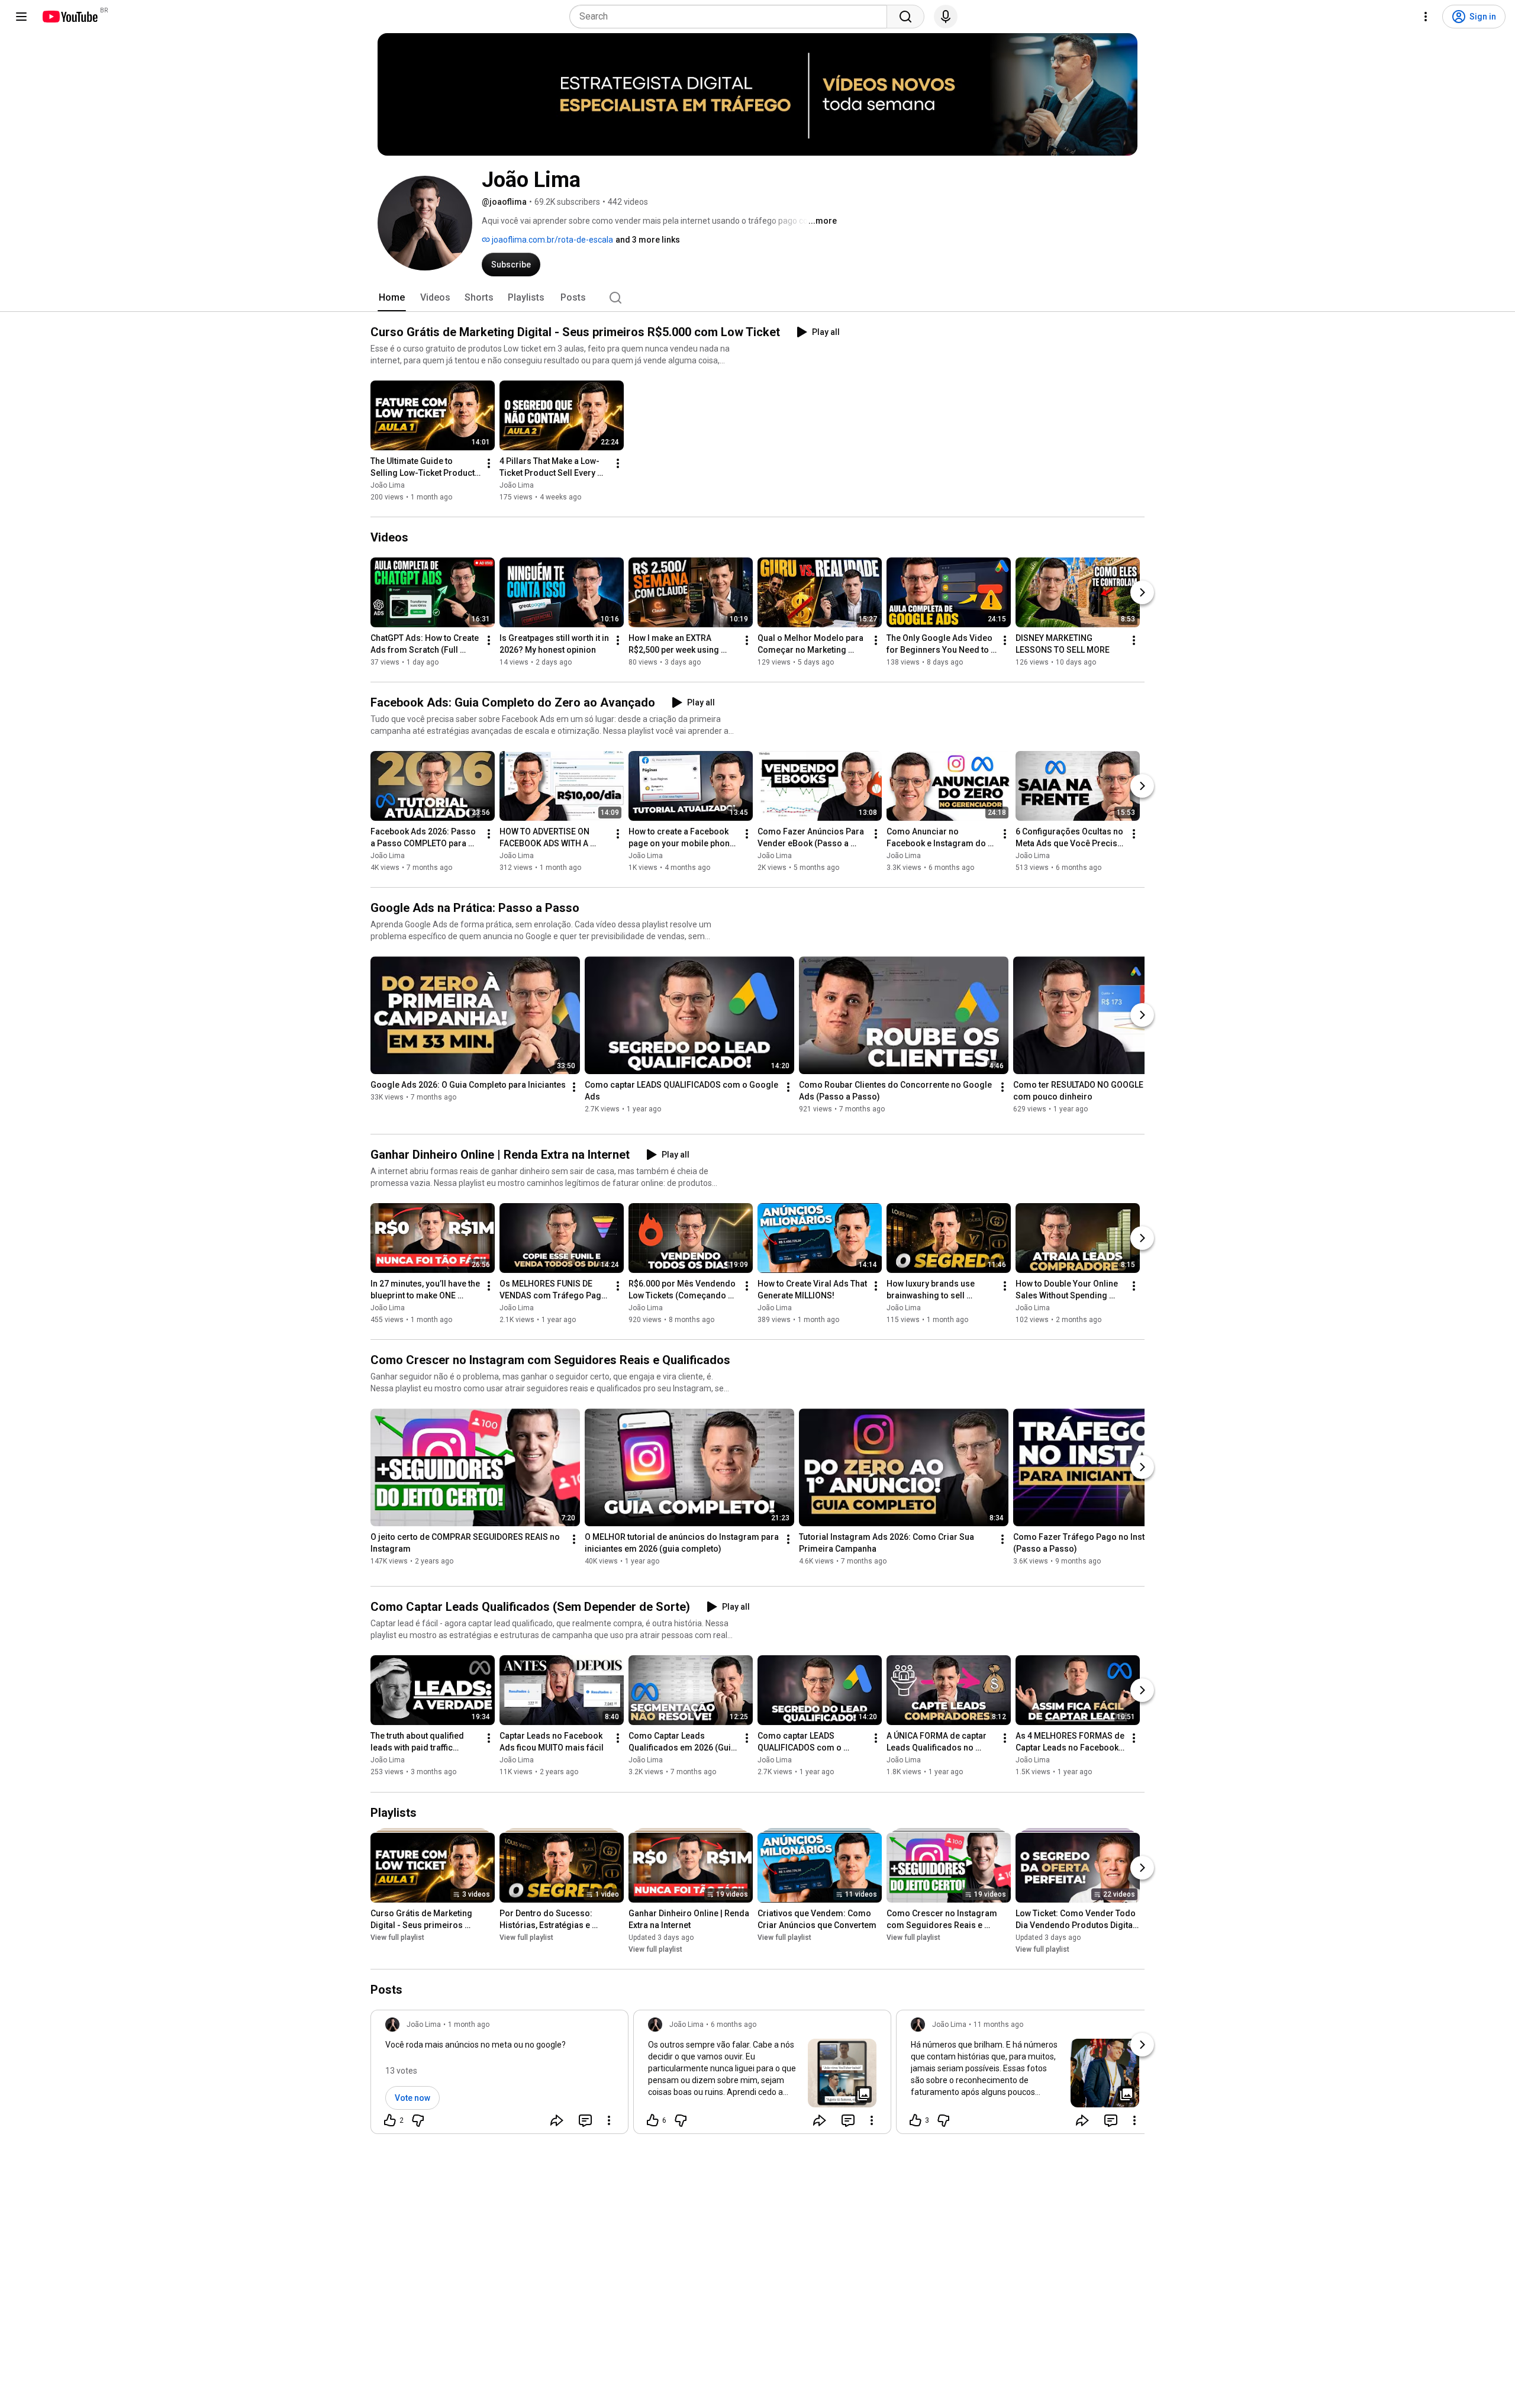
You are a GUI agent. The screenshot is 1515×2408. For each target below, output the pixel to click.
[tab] (392, 298)
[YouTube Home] (70, 17)
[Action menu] (609, 2120)
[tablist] (757, 298)
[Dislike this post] (418, 2120)
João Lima (388, 485)
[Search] (905, 17)
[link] (499, 2075)
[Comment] (585, 2120)
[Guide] (21, 17)
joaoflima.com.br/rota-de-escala (552, 240)
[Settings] (1426, 17)
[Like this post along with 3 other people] (916, 2120)
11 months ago (998, 2025)
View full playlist (397, 1938)
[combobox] (732, 17)
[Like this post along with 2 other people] (390, 2120)
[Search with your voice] (946, 17)
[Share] (557, 2120)
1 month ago (469, 2025)
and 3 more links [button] (648, 240)
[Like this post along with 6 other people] (653, 2120)
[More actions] (489, 463)
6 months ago (734, 2025)
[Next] (1142, 592)
